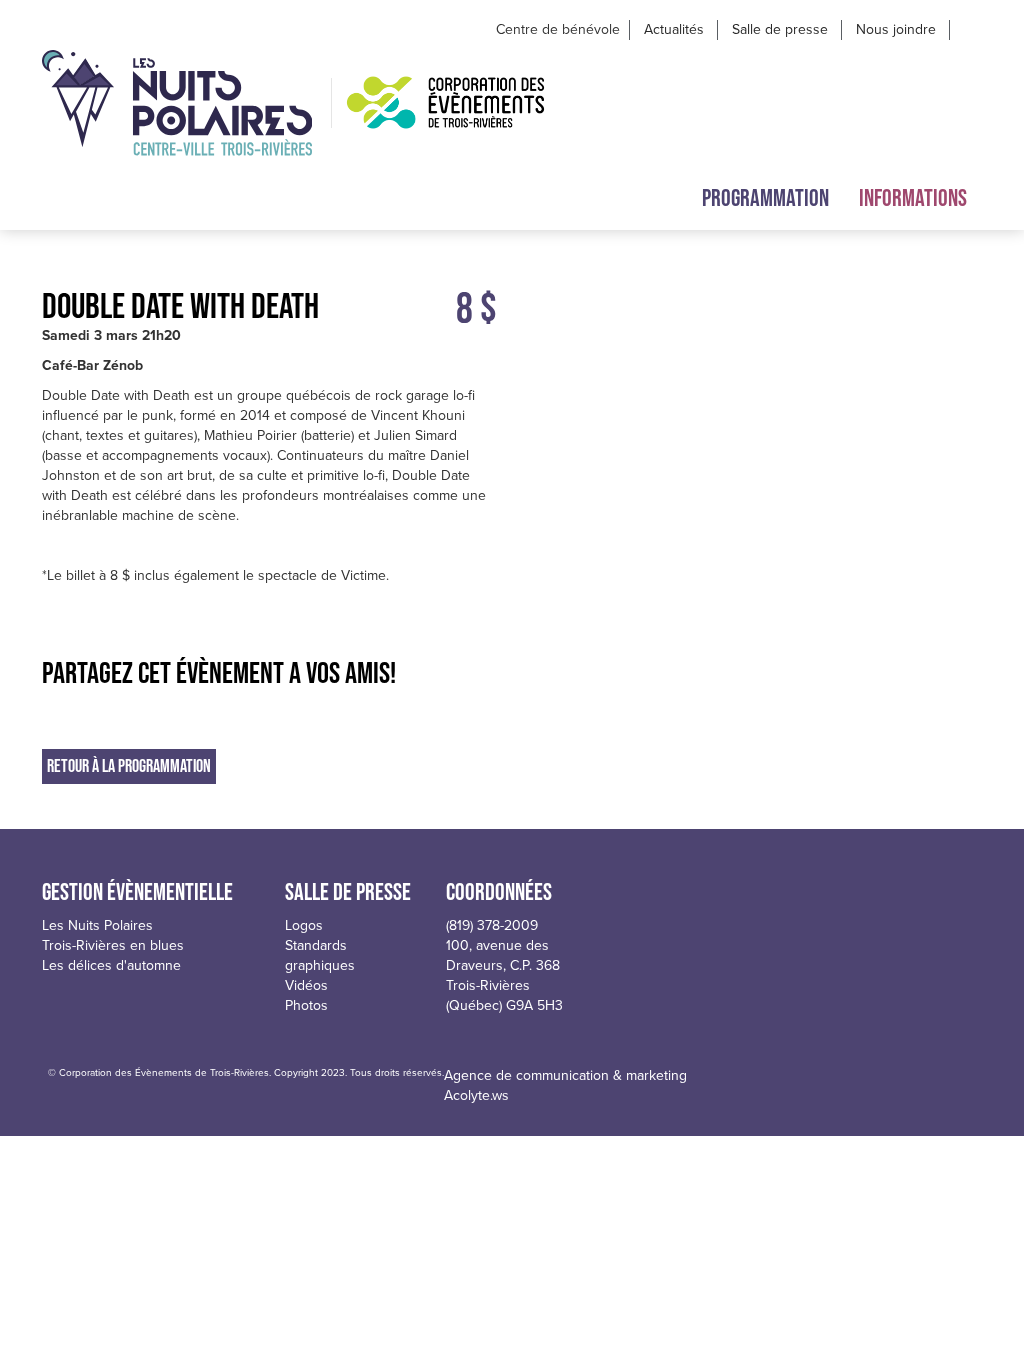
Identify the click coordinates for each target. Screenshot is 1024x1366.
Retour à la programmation (129, 766)
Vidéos (306, 985)
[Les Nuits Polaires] (177, 103)
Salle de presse (780, 29)
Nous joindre (896, 29)
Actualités (674, 29)
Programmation (765, 197)
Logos (304, 925)
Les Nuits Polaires (97, 925)
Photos (306, 1005)
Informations (913, 197)
